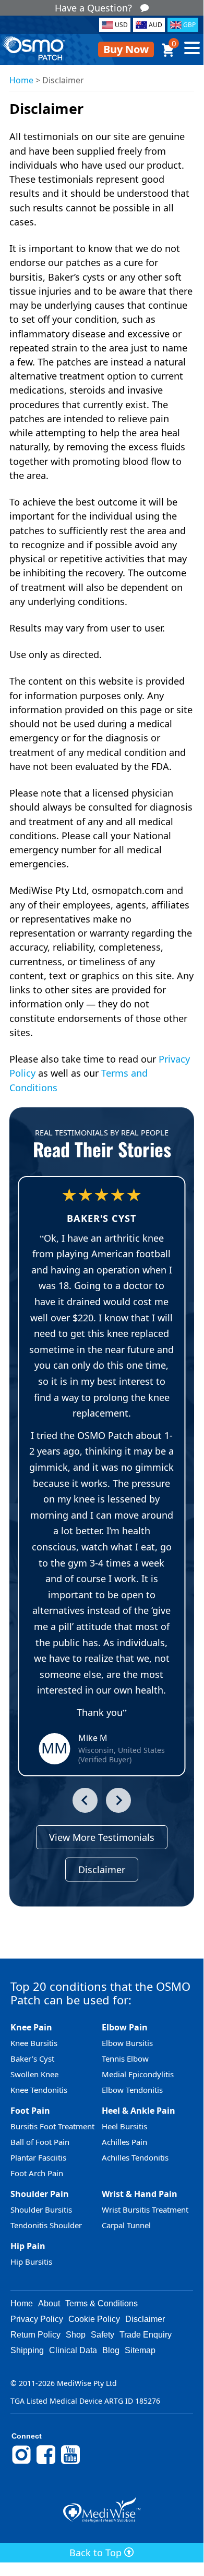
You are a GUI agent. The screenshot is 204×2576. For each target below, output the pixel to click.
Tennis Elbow (125, 2059)
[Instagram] (21, 2463)
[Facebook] (46, 2463)
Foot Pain (30, 2111)
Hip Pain (28, 2246)
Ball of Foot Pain (40, 2142)
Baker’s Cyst (32, 2059)
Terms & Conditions (101, 2303)
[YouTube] (70, 2463)
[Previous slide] (85, 1800)
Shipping (27, 2350)
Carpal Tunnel (126, 2225)
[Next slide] (118, 1800)
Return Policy (35, 2335)
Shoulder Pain (40, 2194)
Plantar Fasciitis (38, 2157)
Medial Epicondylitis (138, 2074)
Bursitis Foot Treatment (52, 2126)
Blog (111, 2350)
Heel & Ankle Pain (139, 2111)
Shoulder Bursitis (41, 2209)
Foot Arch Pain (37, 2173)
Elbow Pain (125, 2027)
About (49, 2303)
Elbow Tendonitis (132, 2090)
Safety (103, 2335)
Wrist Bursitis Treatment (145, 2209)
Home (21, 80)
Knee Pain (31, 2027)
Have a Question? (93, 8)
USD (121, 25)
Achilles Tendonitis (135, 2157)
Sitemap (140, 2350)
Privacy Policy (37, 2319)
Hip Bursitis (31, 2262)
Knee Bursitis (34, 2043)
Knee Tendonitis (39, 2090)
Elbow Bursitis (127, 2043)
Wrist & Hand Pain (140, 2194)
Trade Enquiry (146, 2335)
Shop (76, 2335)
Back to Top (97, 2553)
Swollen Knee (34, 2074)
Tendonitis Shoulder (46, 2225)
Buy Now (126, 49)
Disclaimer (102, 1870)
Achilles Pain (124, 2142)
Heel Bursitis (124, 2126)
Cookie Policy (94, 2319)
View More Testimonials (102, 1837)
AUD (155, 25)
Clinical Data (73, 2350)
